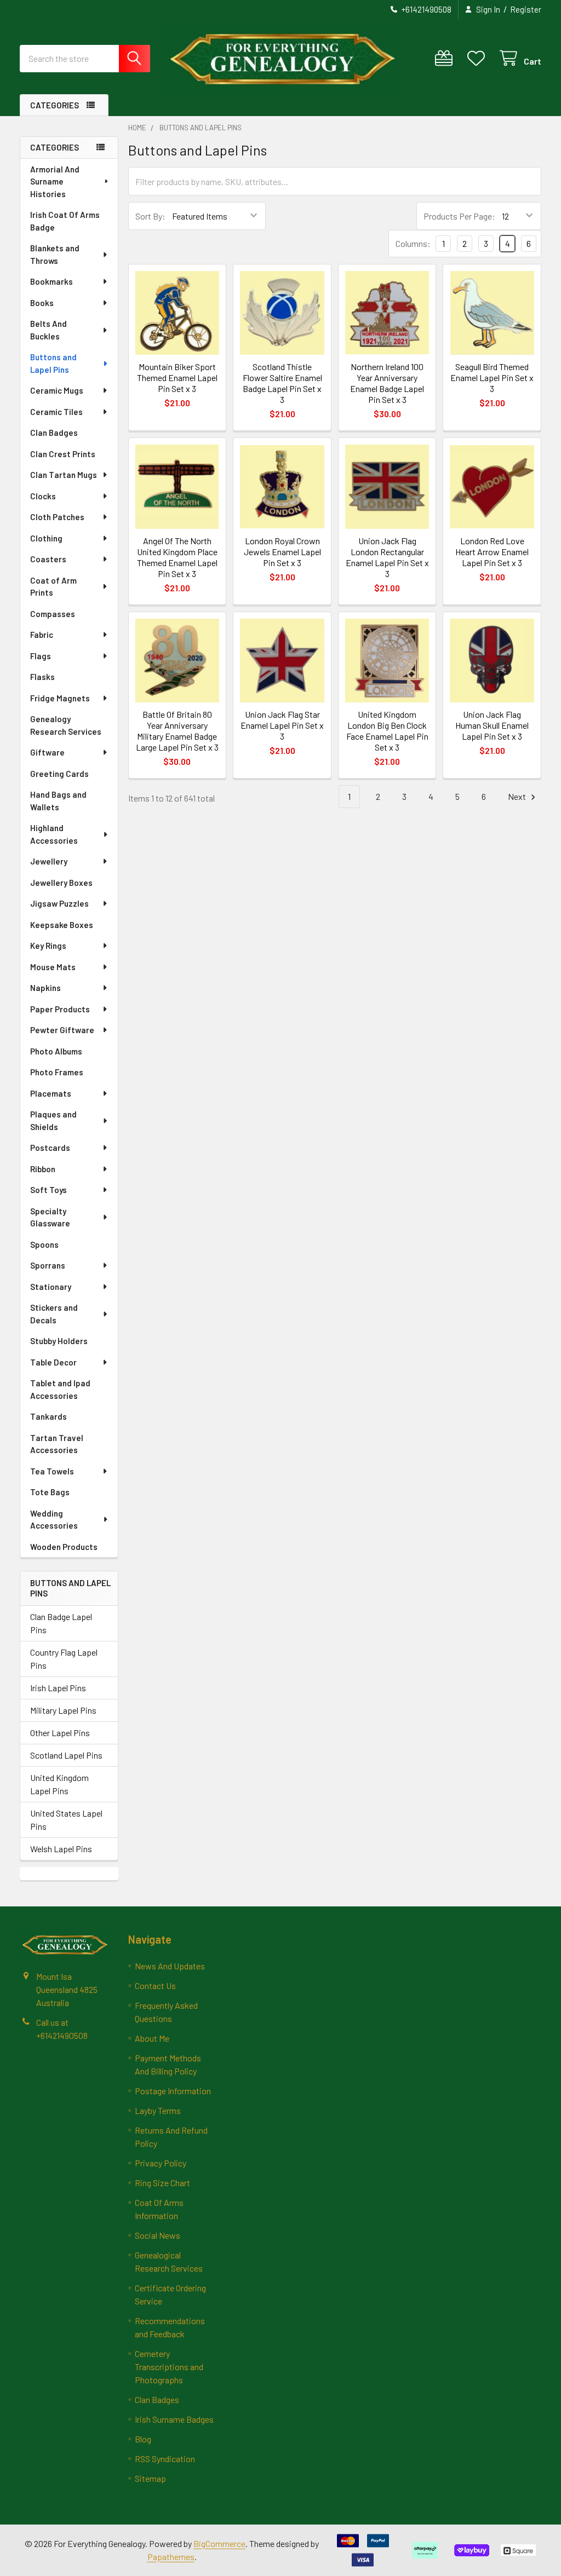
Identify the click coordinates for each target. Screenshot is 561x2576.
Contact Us (155, 1986)
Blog (143, 2439)
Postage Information (173, 2091)
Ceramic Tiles (56, 412)
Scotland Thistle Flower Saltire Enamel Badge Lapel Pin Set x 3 (282, 383)
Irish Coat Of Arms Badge (65, 221)
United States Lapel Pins (66, 1820)
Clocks (43, 496)
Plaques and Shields (53, 1120)
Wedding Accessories (54, 1520)
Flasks (42, 677)
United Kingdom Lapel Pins (59, 1784)
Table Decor (53, 1362)
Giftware (47, 752)
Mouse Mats (53, 967)
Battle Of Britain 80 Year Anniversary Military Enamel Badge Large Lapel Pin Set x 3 (177, 731)
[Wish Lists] (479, 58)
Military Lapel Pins (63, 1710)
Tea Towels (52, 1471)
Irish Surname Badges (174, 2419)
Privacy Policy (161, 2163)
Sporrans (48, 1265)
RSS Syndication (165, 2459)
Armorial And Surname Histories (55, 181)
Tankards (48, 1416)
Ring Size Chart (162, 2183)
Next (518, 796)
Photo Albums (56, 1051)
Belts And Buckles (48, 330)
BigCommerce (219, 2543)
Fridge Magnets (60, 698)
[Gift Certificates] (446, 58)
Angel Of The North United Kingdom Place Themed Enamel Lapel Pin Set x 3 (177, 557)
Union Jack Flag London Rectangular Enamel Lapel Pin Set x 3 (387, 557)
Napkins (45, 988)
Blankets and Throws (55, 254)
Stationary (51, 1287)
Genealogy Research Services (66, 725)
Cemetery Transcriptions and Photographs (169, 2367)
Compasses (53, 614)
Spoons (44, 1244)
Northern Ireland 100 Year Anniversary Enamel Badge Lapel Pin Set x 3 (387, 383)
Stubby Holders (59, 1341)
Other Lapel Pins (60, 1733)
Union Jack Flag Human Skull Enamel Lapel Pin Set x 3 (492, 725)
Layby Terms (158, 2110)
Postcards (50, 1148)
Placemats (51, 1093)
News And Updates (170, 1966)
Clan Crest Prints (63, 454)
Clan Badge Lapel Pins (61, 1623)
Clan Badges (54, 433)
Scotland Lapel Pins (66, 1755)
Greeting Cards (59, 774)
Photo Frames (57, 1072)
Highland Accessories (54, 834)
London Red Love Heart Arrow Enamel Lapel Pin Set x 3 (492, 552)
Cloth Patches (57, 517)
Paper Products (60, 1009)
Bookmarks (51, 281)
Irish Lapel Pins (58, 1688)
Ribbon (43, 1169)
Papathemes (171, 2557)
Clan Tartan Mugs (64, 475)
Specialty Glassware (50, 1217)
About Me (152, 2038)
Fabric (42, 635)
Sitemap (150, 2478)
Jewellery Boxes (61, 883)
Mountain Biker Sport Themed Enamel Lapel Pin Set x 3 (177, 378)
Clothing (46, 538)
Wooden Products (64, 1547)
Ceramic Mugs (57, 390)
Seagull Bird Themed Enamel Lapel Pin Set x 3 (492, 378)
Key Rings (48, 946)
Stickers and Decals (54, 1314)
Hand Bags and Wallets (58, 801)
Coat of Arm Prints (53, 587)
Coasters (48, 559)
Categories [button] (55, 105)
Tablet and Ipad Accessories (60, 1389)
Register (526, 9)
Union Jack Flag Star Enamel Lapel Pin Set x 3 (282, 725)
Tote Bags (50, 1492)
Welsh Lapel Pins (61, 1849)
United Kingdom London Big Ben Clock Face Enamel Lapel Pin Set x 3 (387, 731)
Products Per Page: (459, 216)
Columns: (413, 243)
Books (42, 303)
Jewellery (49, 861)
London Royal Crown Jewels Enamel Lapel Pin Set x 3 (282, 552)
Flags (41, 656)
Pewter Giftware (62, 1030)
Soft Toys (48, 1190)
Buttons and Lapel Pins (53, 363)
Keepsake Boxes (62, 925)
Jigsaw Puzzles (59, 903)
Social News (158, 2235)
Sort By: (150, 216)
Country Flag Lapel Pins (64, 1659)
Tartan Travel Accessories (57, 1444)
